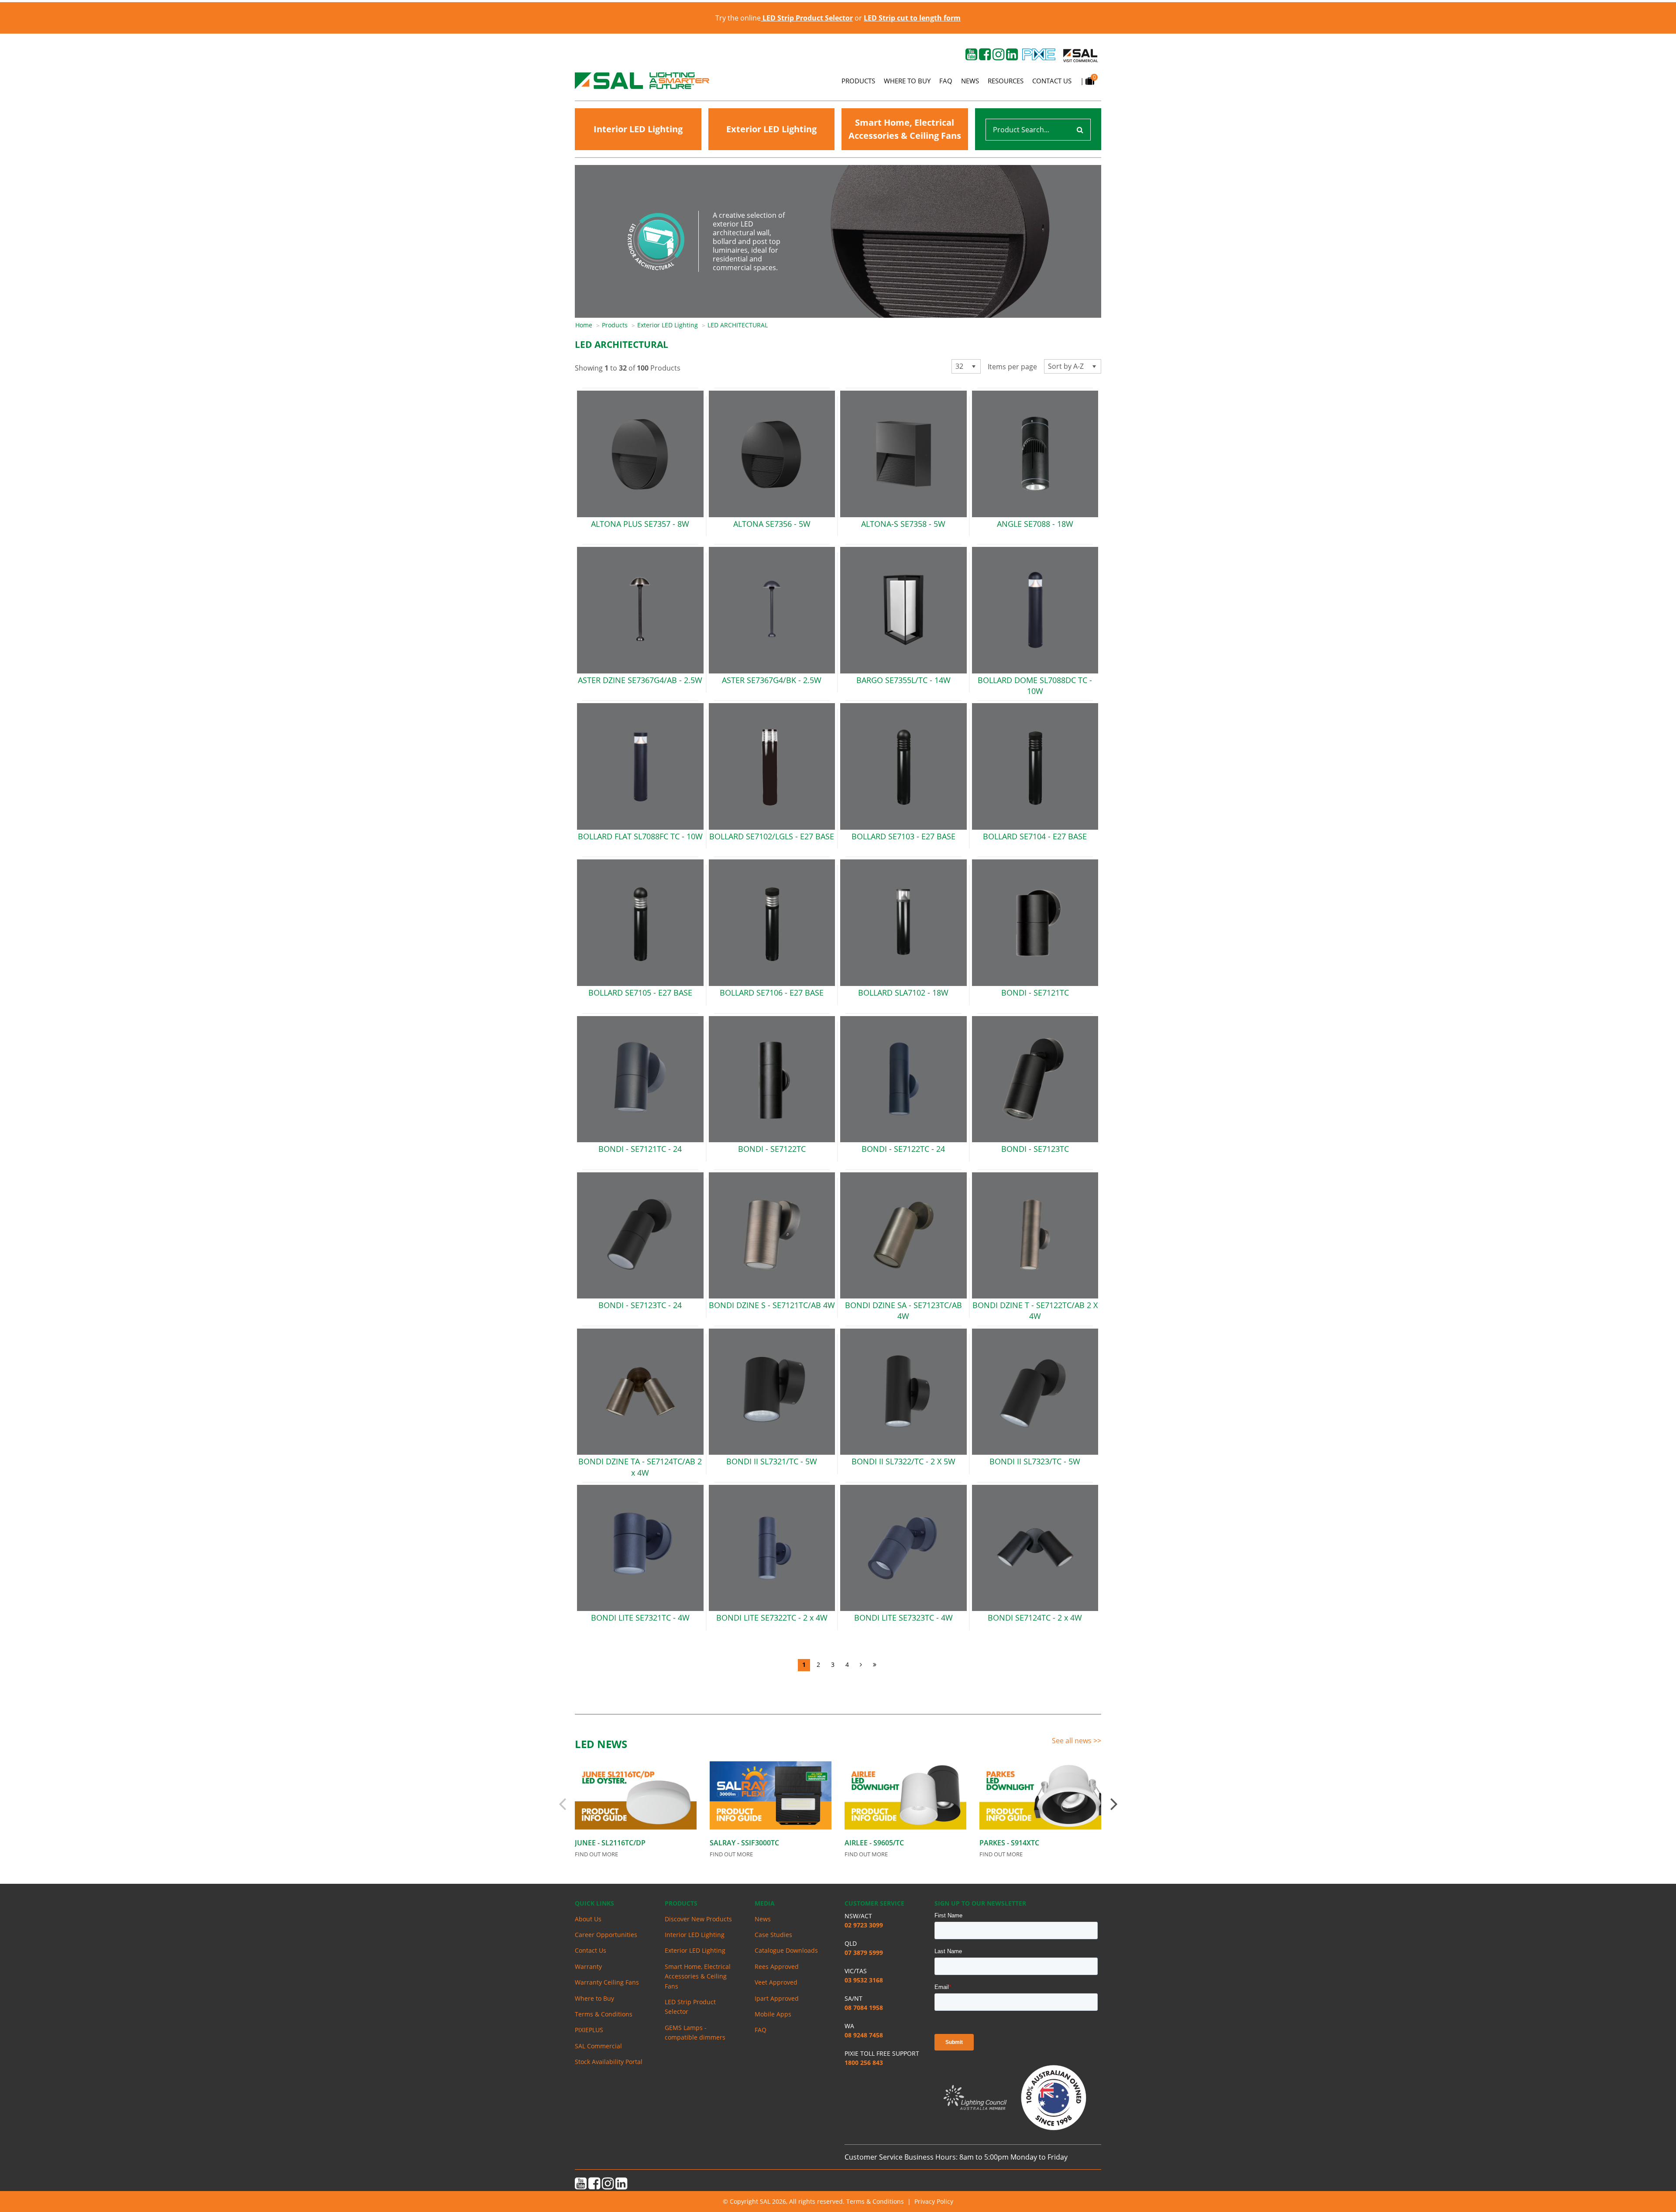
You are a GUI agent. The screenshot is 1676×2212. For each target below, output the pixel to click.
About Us (588, 1919)
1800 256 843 (864, 2063)
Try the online (784, 18)
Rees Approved (777, 1966)
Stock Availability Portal (609, 2062)
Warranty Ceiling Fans (607, 1982)
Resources (1006, 81)
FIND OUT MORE (596, 1854)
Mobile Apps (773, 2014)
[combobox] (966, 366)
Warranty (588, 1966)
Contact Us (1052, 81)
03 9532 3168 (864, 1980)
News (970, 81)
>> (1097, 1741)
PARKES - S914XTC (1009, 1843)
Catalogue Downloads (786, 1950)
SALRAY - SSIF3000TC (744, 1843)
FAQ (946, 81)
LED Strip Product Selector (690, 2007)
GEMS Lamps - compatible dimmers (695, 2032)
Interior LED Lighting (638, 129)
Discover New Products (698, 1919)
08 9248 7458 (864, 2035)
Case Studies (773, 1935)
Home (584, 325)
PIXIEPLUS (589, 2030)
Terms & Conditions (604, 2014)
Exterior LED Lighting (771, 129)
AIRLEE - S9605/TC (874, 1843)
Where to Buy (907, 81)
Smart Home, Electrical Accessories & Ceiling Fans (905, 129)
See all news (1073, 1741)
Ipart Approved (777, 1998)
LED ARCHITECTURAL (738, 325)
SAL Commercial (598, 2046)
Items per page (1012, 367)
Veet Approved (776, 1982)
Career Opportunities (606, 1935)
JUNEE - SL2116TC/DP (610, 1843)
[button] (974, 366)
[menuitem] (589, 325)
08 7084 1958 (864, 2008)
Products (858, 81)
